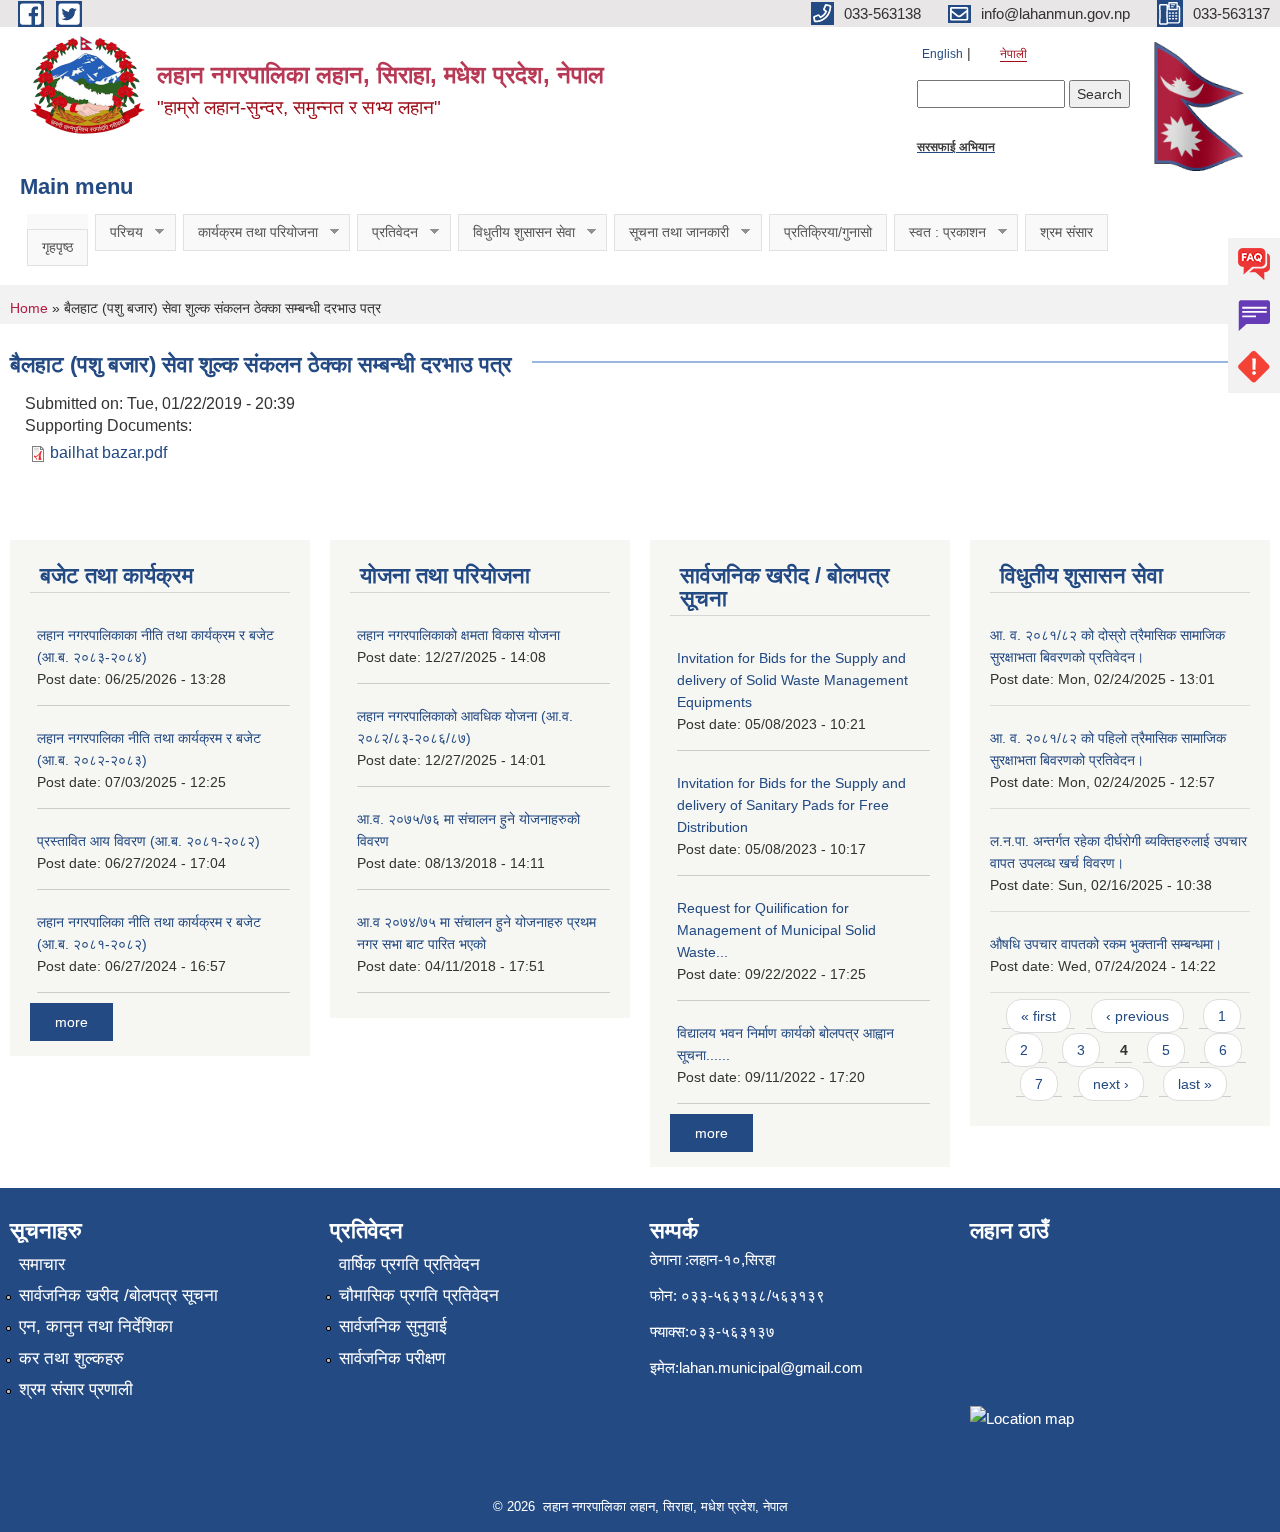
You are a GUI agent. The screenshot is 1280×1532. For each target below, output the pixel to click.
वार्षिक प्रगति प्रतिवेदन (409, 1264)
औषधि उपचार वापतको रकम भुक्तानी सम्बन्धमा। (1106, 944)
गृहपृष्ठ (57, 247)
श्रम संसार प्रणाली (76, 1389)
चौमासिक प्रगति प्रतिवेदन (419, 1295)
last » (1195, 1084)
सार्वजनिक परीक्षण (392, 1358)
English (942, 54)
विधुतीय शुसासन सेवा (516, 232)
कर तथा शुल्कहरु (71, 1358)
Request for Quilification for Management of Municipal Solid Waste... (776, 930)
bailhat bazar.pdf (108, 452)
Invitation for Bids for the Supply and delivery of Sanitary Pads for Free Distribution (791, 805)
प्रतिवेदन (387, 232)
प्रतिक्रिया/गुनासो (828, 232)
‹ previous (1137, 1016)
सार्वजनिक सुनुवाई (393, 1326)
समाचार (42, 1264)
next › (1111, 1084)
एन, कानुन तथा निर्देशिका (96, 1326)
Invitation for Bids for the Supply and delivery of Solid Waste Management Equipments (792, 680)
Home (29, 308)
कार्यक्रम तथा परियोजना (250, 232)
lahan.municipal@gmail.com (771, 1367)
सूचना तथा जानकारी (671, 232)
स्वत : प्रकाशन (940, 232)
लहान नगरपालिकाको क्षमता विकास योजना (458, 635)
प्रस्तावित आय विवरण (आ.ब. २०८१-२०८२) (148, 841)
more (71, 1022)
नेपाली (1013, 54)
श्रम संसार (1066, 232)
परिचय (119, 232)
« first (1038, 1016)
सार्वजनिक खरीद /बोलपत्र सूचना (118, 1295)
